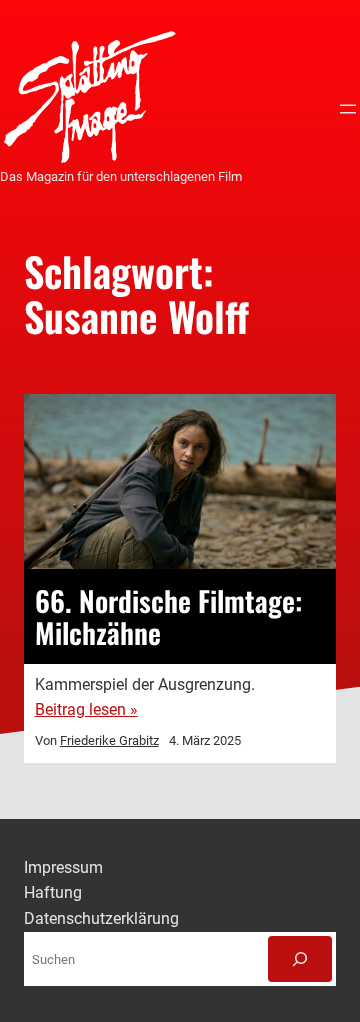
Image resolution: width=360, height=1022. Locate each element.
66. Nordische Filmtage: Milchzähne (168, 616)
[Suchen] (300, 959)
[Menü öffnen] (348, 109)
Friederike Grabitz (109, 740)
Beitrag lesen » (86, 709)
